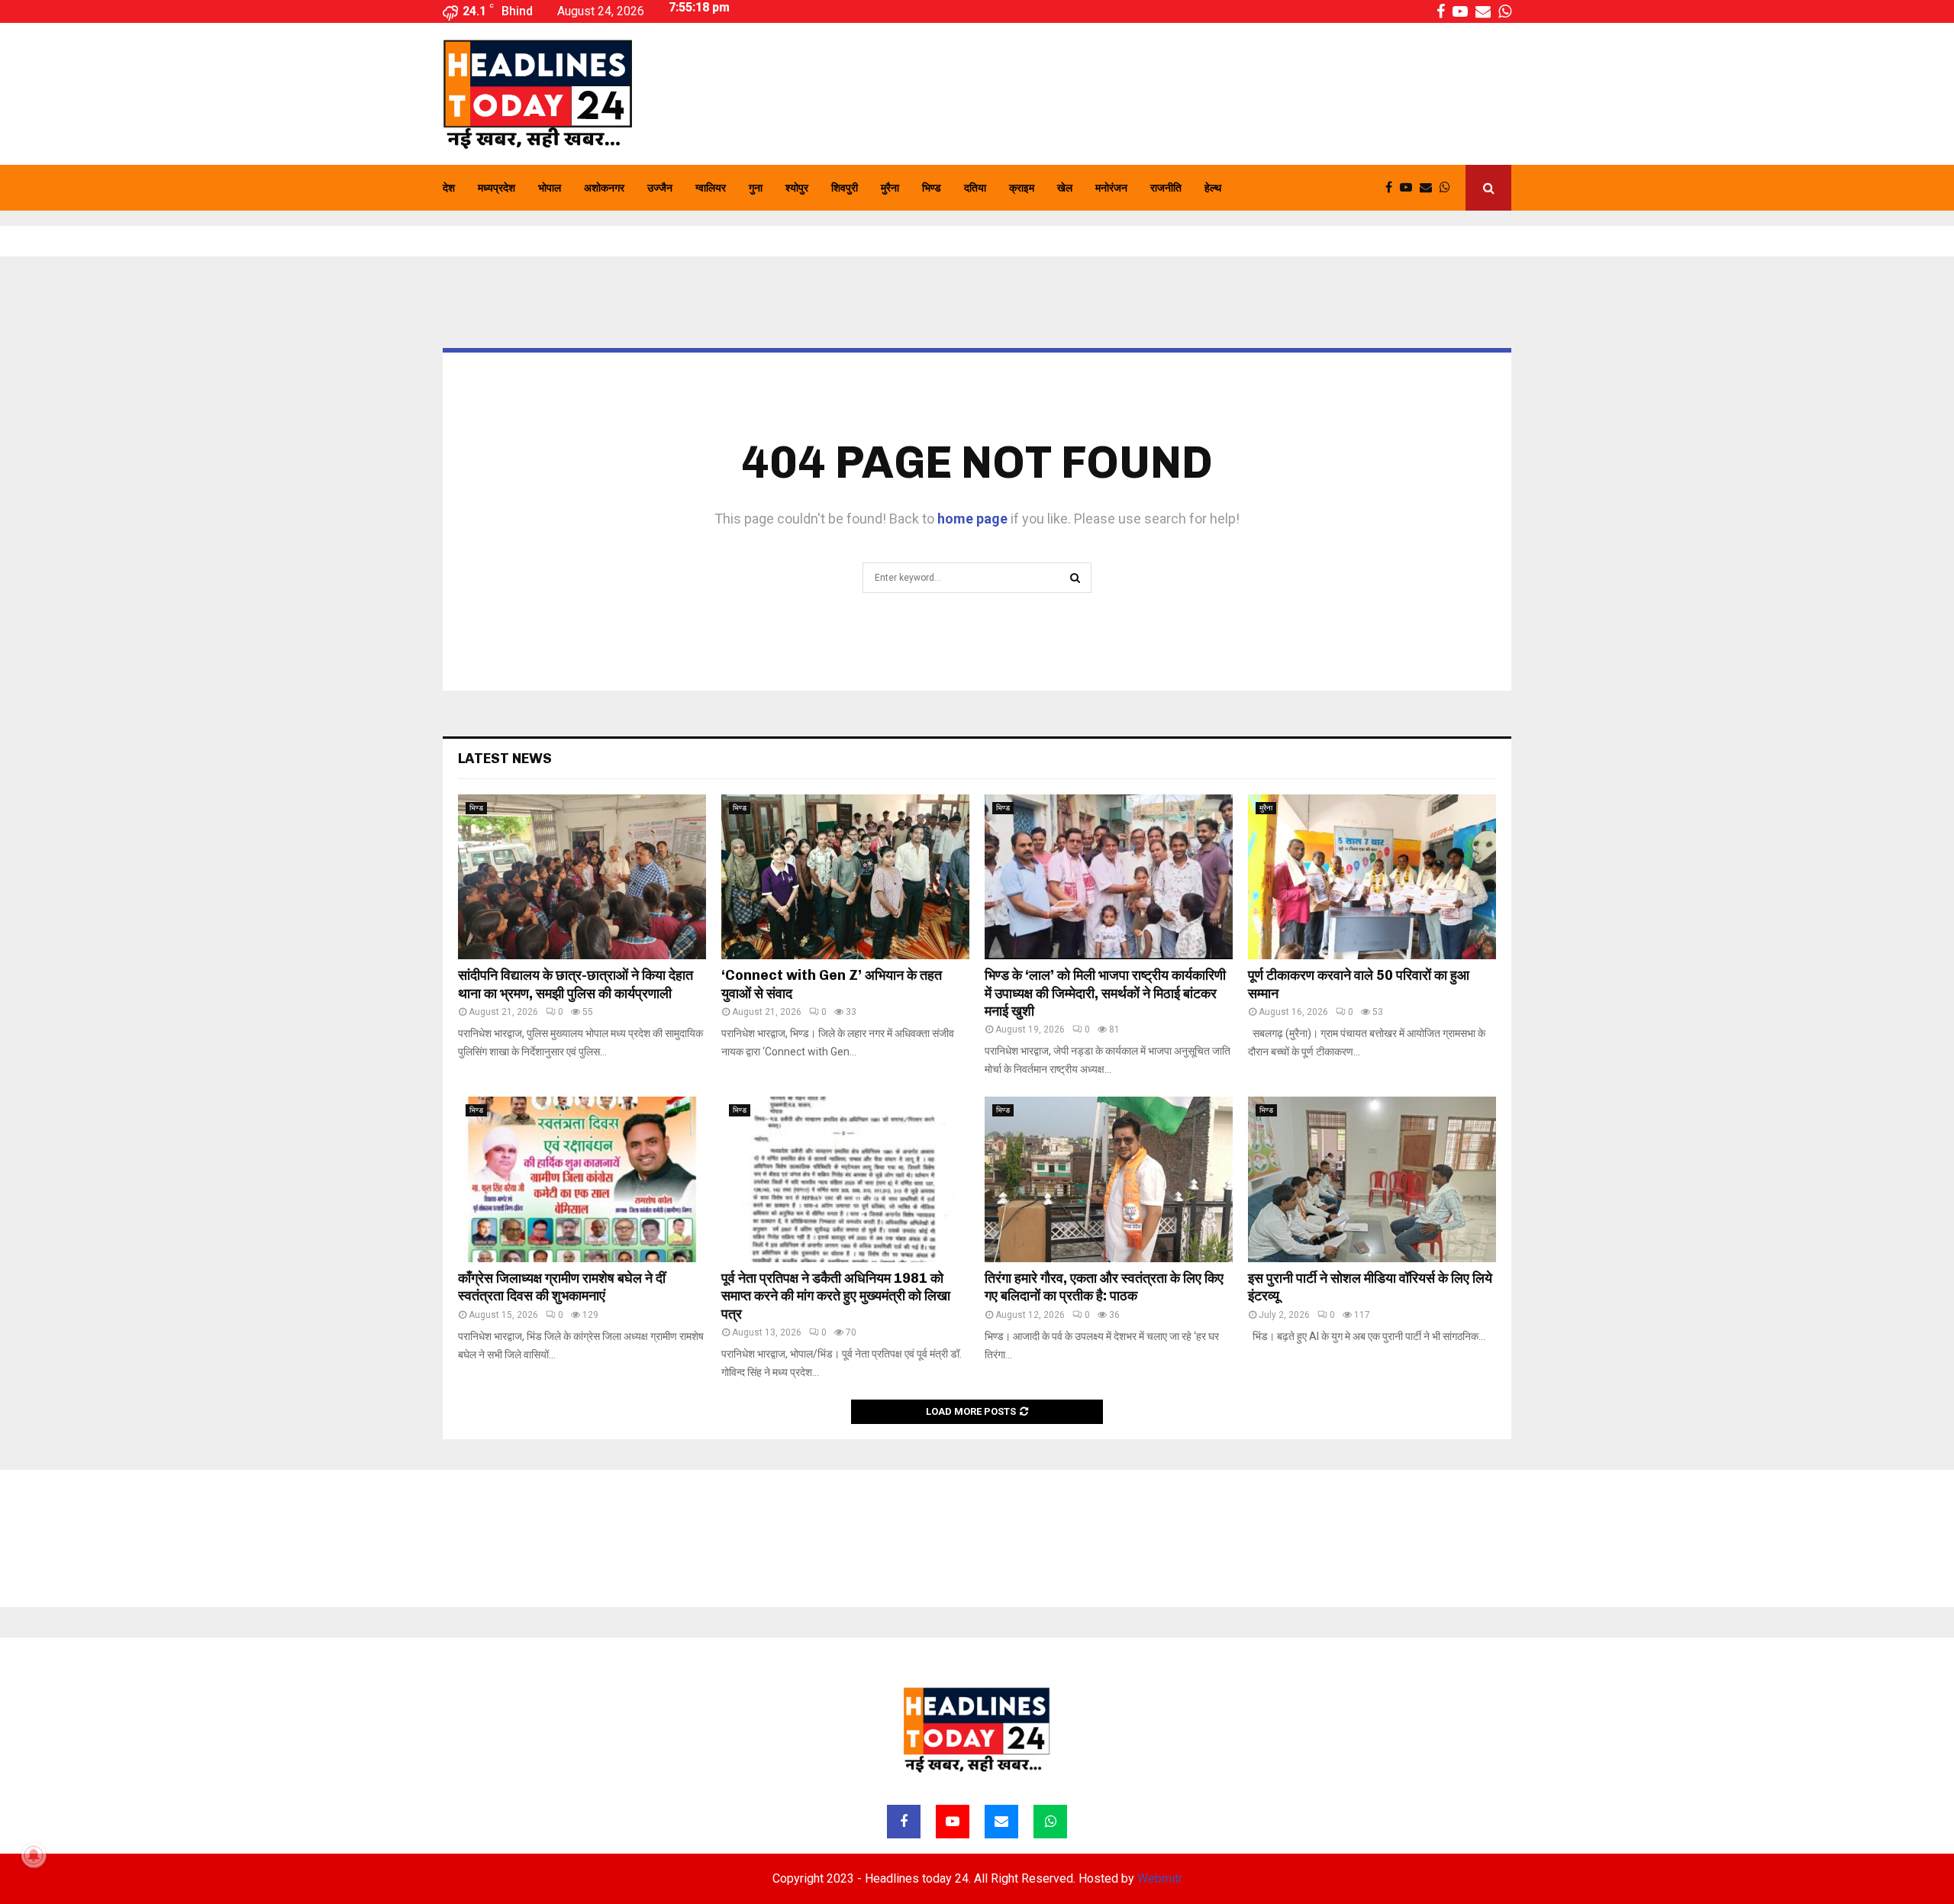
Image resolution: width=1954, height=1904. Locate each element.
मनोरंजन (1111, 188)
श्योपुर (797, 188)
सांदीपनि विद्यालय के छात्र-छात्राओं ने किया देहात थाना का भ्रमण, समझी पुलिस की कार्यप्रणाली (576, 984)
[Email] (1430, 188)
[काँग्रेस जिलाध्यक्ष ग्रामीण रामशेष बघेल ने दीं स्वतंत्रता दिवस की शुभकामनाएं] (582, 1179)
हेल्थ (1213, 188)
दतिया (975, 188)
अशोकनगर (604, 188)
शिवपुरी (845, 188)
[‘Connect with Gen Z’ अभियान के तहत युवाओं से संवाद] (845, 877)
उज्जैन (660, 188)
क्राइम (1022, 188)
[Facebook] (1393, 188)
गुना (756, 188)
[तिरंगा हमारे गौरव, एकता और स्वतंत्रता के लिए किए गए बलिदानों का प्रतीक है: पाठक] (1109, 1179)
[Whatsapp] (1449, 188)
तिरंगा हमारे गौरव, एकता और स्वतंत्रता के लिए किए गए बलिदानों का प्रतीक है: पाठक (1104, 1287)
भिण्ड (932, 188)
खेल (1065, 188)
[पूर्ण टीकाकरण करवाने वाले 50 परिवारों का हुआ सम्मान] (1372, 877)
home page (972, 519)
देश (449, 188)
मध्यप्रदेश (497, 188)
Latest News (505, 759)
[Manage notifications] (34, 1855)
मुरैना (890, 188)
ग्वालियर (711, 188)
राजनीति (1166, 188)
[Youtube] (1410, 188)
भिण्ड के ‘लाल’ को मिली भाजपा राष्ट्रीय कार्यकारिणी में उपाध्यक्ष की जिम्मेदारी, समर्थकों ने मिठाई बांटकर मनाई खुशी (1105, 993)
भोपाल (550, 188)
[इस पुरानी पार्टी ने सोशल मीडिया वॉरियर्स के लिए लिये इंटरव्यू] (1372, 1179)
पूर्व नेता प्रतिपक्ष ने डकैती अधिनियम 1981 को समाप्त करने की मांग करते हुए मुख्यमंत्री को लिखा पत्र (836, 1296)
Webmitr (1160, 1878)
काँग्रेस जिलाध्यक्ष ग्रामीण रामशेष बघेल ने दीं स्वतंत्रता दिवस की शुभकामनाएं (562, 1287)
